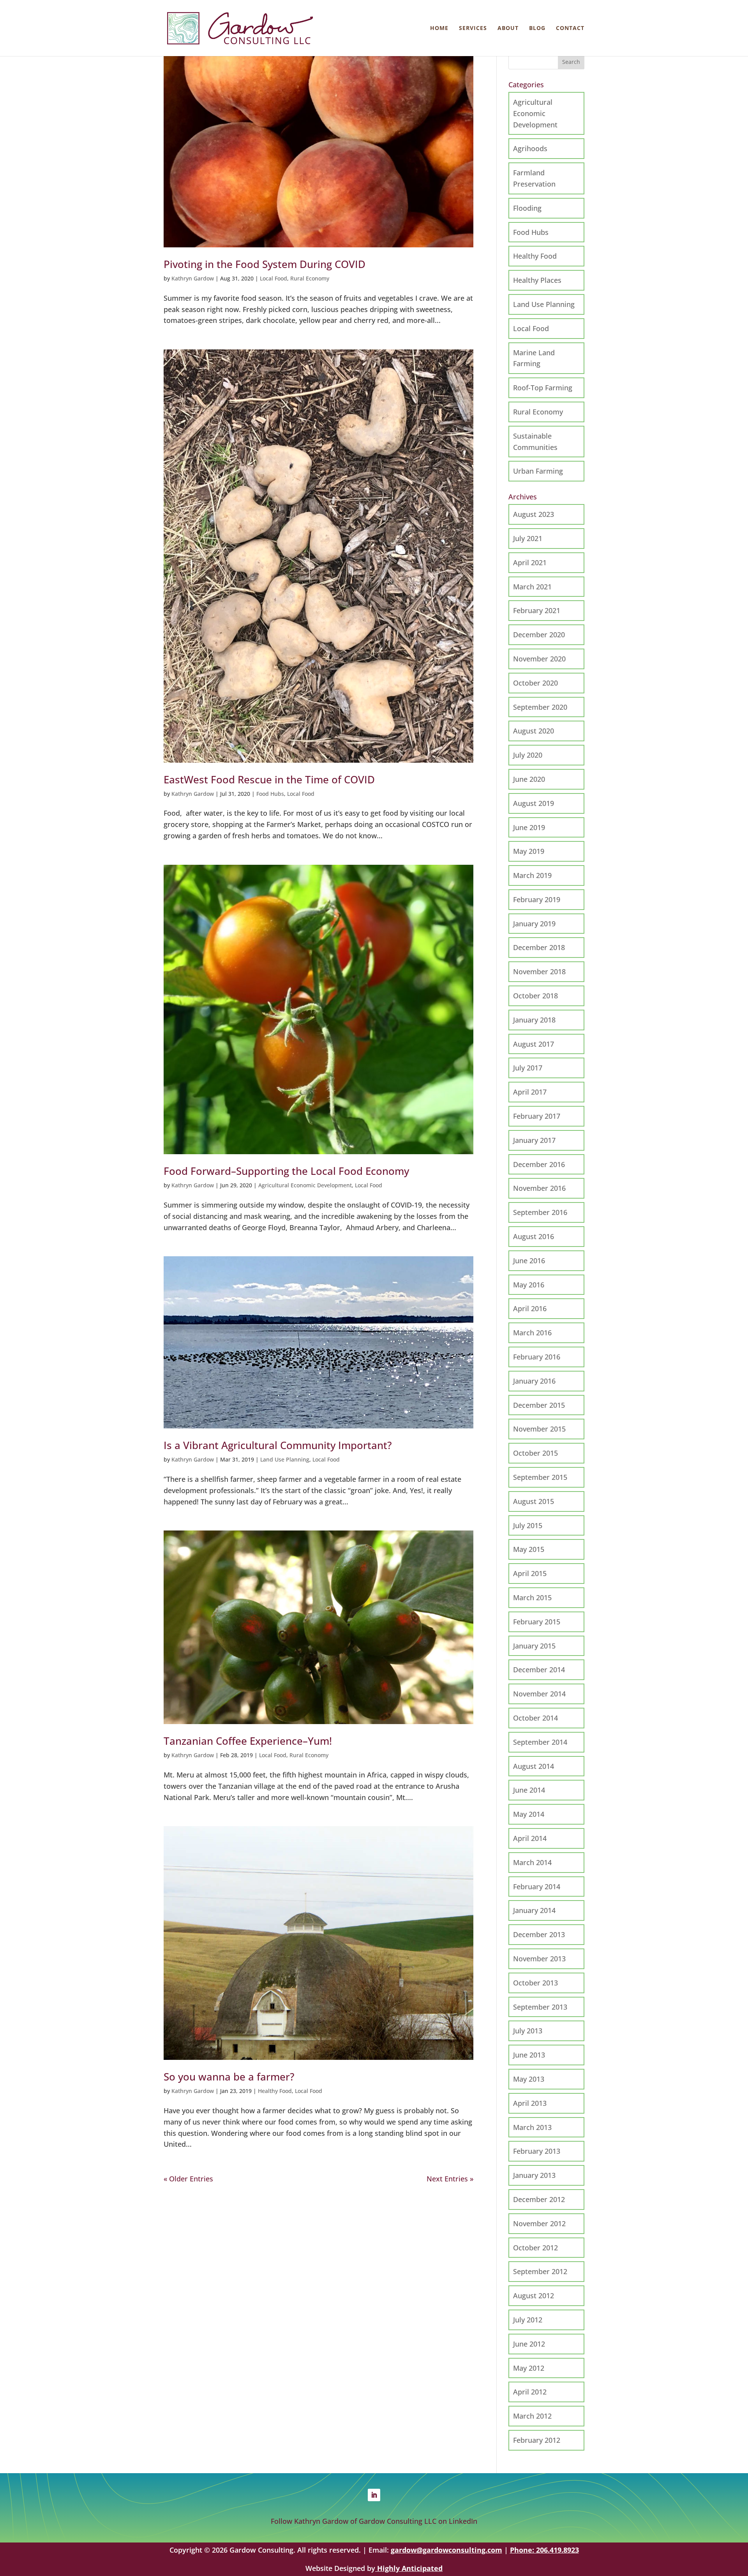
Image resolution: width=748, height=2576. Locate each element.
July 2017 (528, 1068)
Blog (537, 28)
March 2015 (532, 1597)
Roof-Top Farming (543, 388)
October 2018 (535, 996)
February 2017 (537, 1116)
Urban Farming (538, 471)
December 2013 (539, 1934)
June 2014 (529, 1790)
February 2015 (537, 1622)
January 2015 (534, 1646)
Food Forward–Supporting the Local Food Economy (286, 1171)
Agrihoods (530, 148)
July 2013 (528, 2031)
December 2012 (539, 2199)
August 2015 (534, 1501)
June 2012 (529, 2344)
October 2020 (535, 683)
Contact (570, 28)
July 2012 (528, 2320)
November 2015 (539, 1429)
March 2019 (532, 875)
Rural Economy (310, 278)
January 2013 (534, 2175)
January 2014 (534, 1910)
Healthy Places (537, 280)
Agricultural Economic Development (305, 1185)
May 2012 (529, 2368)
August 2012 (534, 2296)
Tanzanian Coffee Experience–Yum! (248, 1741)
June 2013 (529, 2055)
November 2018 (539, 972)
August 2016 (534, 1236)
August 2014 (534, 1766)
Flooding (527, 208)
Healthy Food (275, 2091)
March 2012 (532, 2416)
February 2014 (537, 1887)
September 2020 (540, 707)
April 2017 (530, 1092)
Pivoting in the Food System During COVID (265, 264)
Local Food (273, 278)
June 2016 (529, 1261)
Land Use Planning (285, 1459)
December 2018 (539, 947)
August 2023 (534, 514)
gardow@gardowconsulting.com (446, 2550)
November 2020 (539, 659)
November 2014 (539, 1694)
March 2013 (532, 2127)
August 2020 (534, 731)
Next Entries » (450, 2179)
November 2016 (539, 1188)
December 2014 (539, 1670)
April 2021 (530, 562)
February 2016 (537, 1357)
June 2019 (529, 827)
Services (473, 28)
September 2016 (540, 1212)
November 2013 (539, 1959)
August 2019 (534, 803)
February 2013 (537, 2151)
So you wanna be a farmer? (229, 2077)
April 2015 (530, 1573)
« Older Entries (188, 2179)
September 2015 (540, 1477)
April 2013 (530, 2103)
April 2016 (530, 1308)
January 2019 (534, 924)
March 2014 (532, 1862)
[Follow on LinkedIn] (374, 2495)
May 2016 (529, 1285)
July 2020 (528, 755)
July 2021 (528, 538)
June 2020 (529, 779)
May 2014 (529, 1814)
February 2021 (537, 610)
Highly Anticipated (409, 2568)
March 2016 (532, 1333)
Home (439, 28)
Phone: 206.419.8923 (544, 2550)
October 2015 (535, 1453)
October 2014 (535, 1718)
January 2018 (534, 1020)
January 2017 (534, 1140)
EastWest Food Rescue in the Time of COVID (269, 779)
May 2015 (529, 1549)
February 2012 (537, 2440)
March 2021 (532, 587)
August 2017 (534, 1044)
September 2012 (540, 2271)
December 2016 (539, 1164)
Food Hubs (270, 794)
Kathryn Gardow (193, 278)
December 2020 (539, 635)
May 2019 (529, 851)
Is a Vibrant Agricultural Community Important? (278, 1445)
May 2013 (529, 2079)
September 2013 (540, 2007)
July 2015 (528, 1525)
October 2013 (535, 1983)
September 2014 (540, 1742)
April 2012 (530, 2392)
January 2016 (534, 1381)
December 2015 (539, 1405)
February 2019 (537, 899)
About (508, 28)
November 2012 (539, 2223)
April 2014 (530, 1838)
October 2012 (535, 2248)
